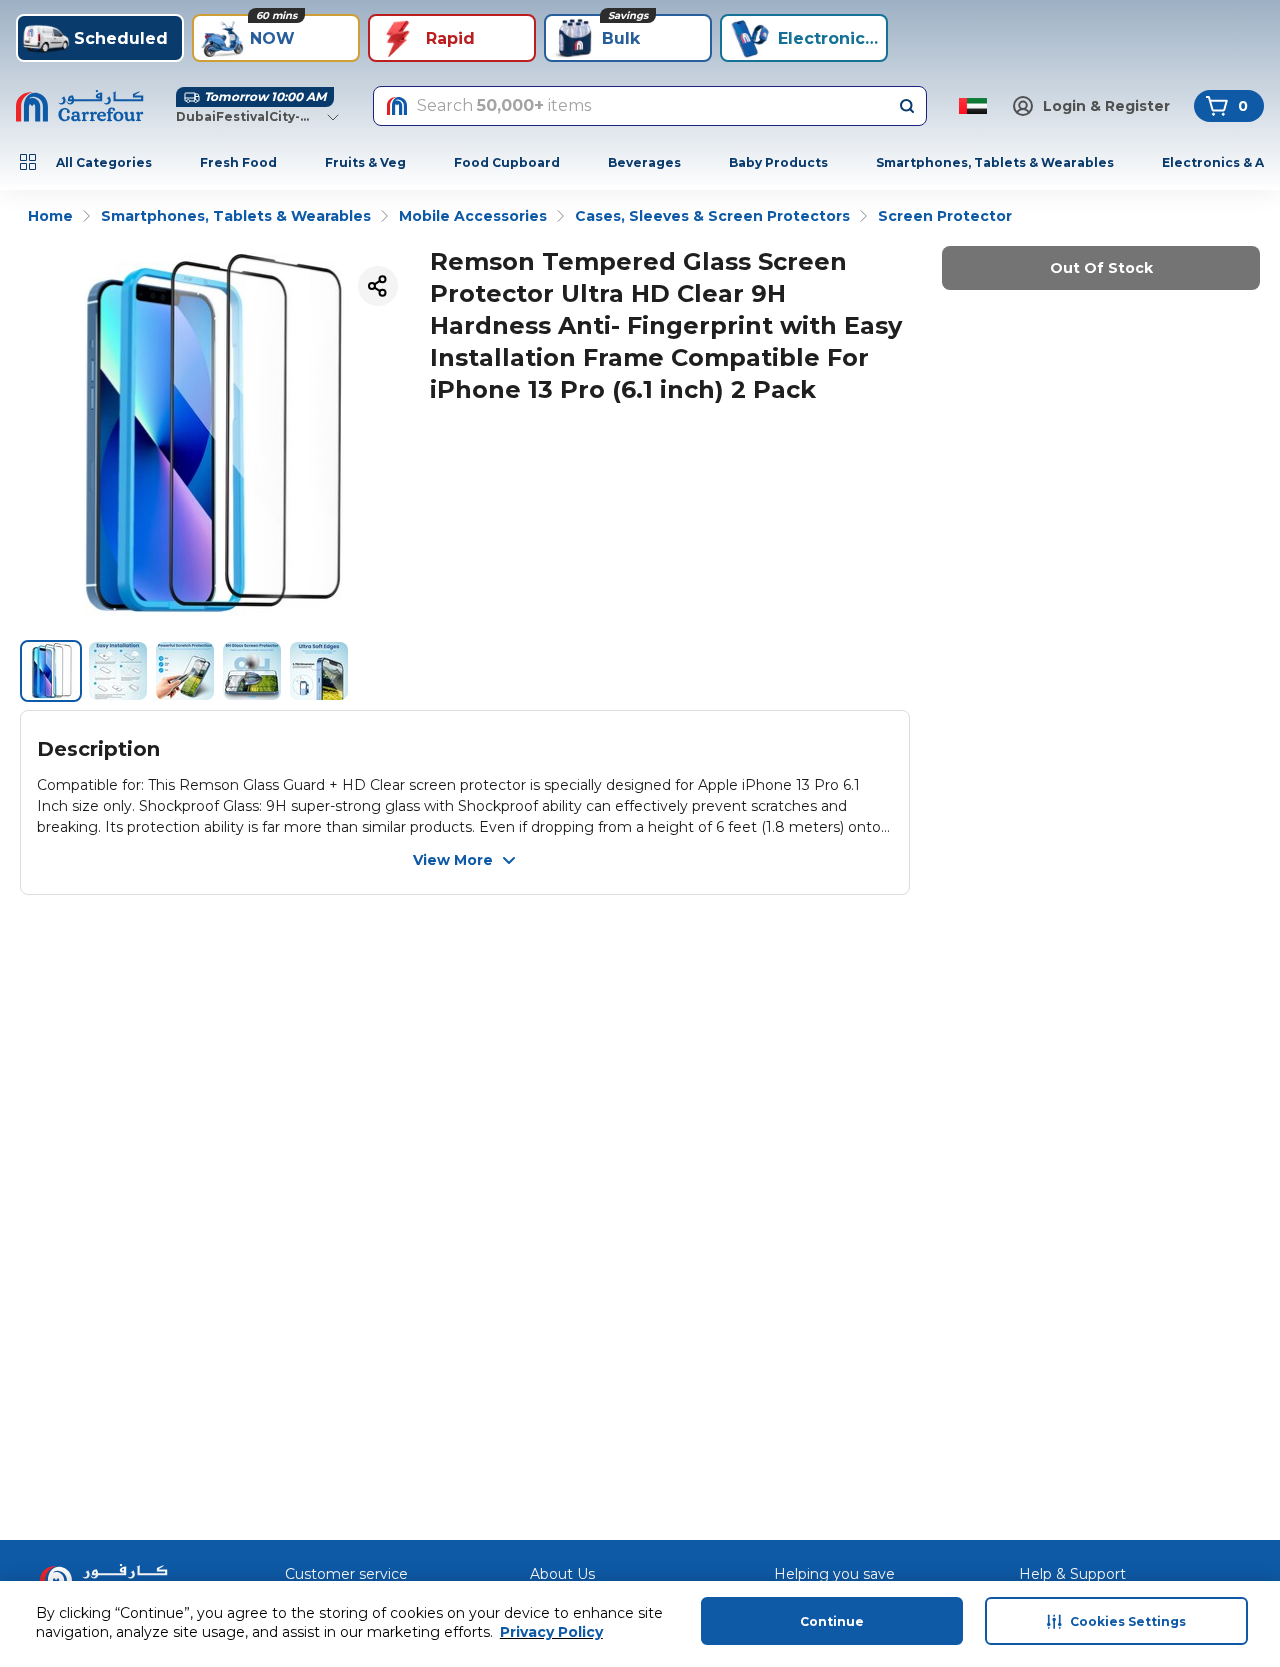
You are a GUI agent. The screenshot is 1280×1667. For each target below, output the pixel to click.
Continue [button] (832, 1621)
